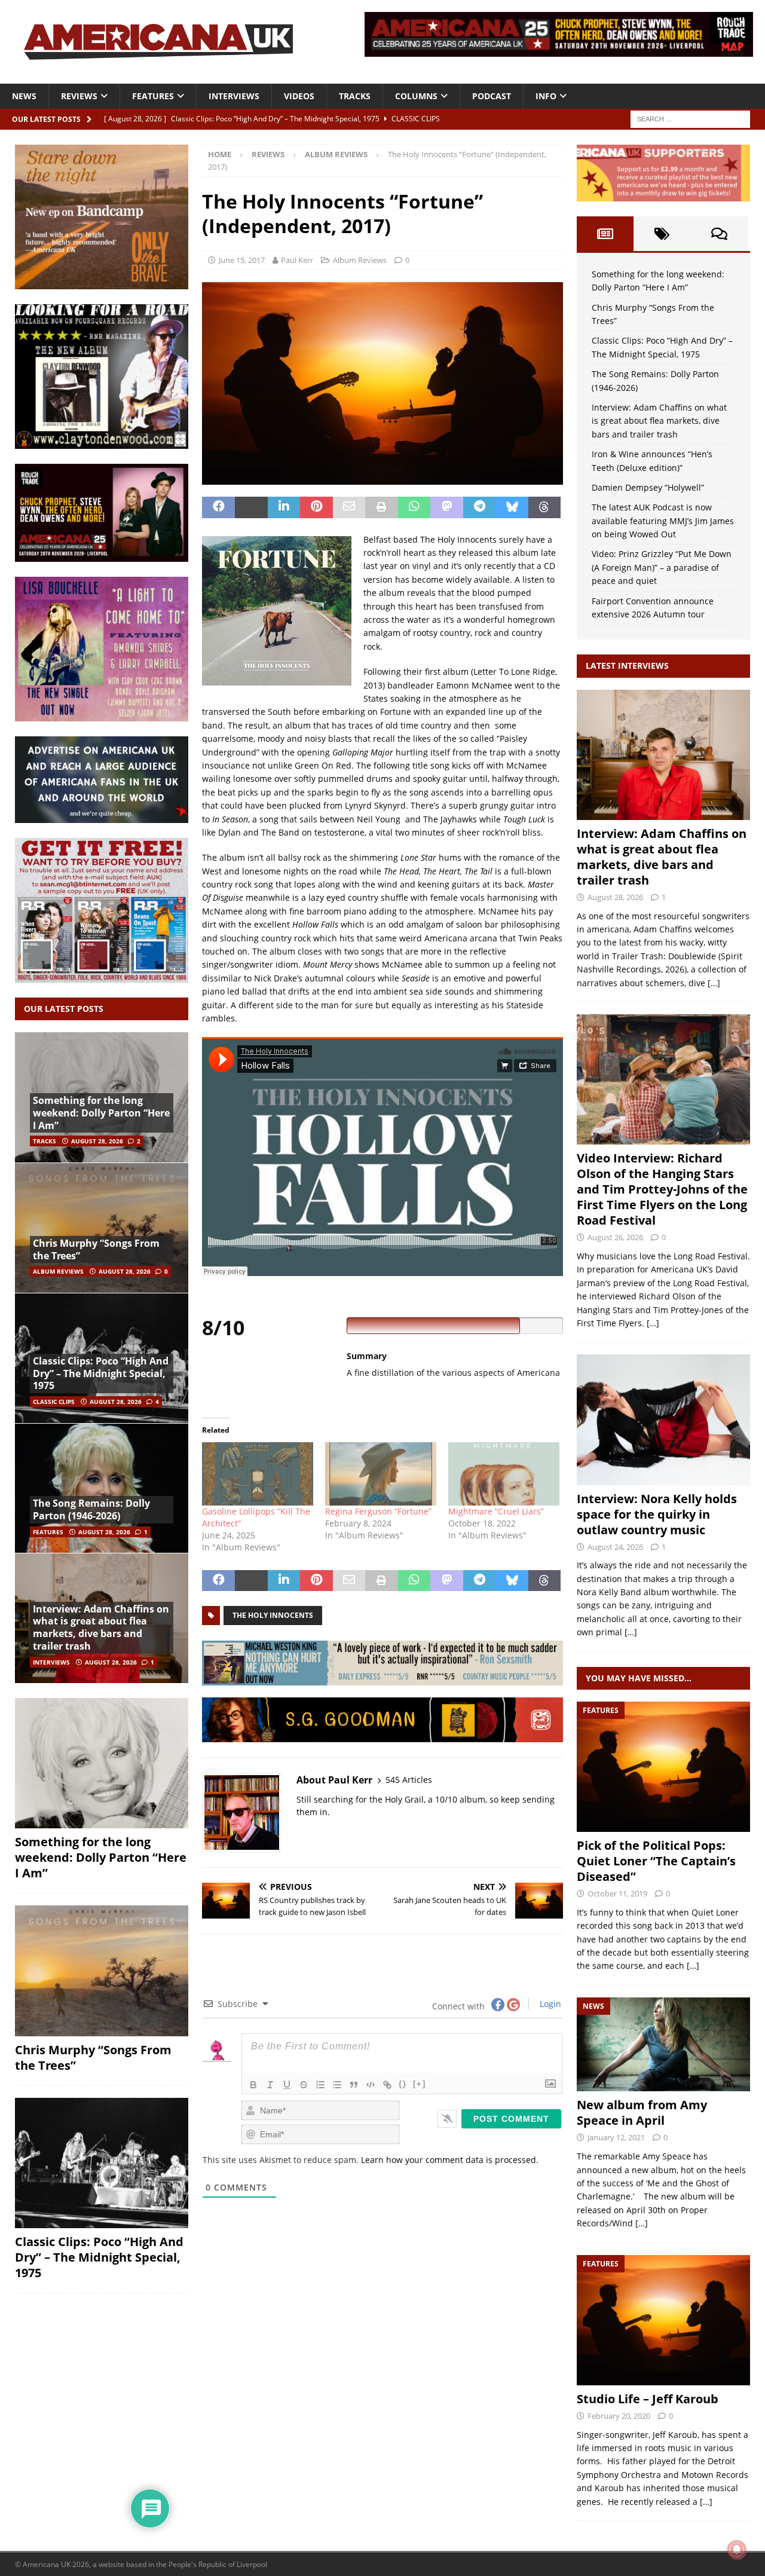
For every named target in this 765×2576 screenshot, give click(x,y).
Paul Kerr (297, 260)
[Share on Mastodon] (447, 507)
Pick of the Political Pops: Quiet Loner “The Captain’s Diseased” (656, 1861)
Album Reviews (360, 260)
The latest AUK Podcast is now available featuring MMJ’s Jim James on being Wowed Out (663, 521)
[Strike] (304, 2085)
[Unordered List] (337, 2085)
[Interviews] (663, 755)
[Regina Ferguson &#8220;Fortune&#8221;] (381, 1474)
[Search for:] (690, 118)
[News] (663, 2045)
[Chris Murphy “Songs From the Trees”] (102, 1228)
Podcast (492, 96)
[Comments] (719, 234)
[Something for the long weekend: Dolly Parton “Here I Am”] (102, 1763)
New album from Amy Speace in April (642, 2112)
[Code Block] (371, 2085)
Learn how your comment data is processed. (450, 2160)
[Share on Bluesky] (512, 507)
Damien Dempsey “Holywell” (648, 487)
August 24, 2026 (615, 1547)
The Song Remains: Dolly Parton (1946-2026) (91, 1509)
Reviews (79, 96)
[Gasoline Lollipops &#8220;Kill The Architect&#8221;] (258, 1474)
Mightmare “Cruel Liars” (496, 1511)
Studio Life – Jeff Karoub (648, 2399)
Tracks (355, 96)
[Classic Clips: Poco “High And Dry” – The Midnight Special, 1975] (102, 2163)
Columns (416, 96)
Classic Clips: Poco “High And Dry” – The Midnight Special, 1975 (101, 1373)
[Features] (663, 1767)
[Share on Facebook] (218, 507)
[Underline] (287, 2085)
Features (153, 96)
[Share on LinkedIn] (284, 507)
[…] (714, 983)
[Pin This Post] (316, 507)
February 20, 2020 (619, 2416)
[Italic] (270, 2085)
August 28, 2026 (97, 1141)
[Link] (387, 2085)
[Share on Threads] (545, 507)
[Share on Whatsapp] (414, 507)
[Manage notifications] (737, 2550)
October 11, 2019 (617, 1893)
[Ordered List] (320, 2085)
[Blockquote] (354, 2085)
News (24, 96)
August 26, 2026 (615, 1237)
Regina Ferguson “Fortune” (378, 1511)
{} (403, 2084)
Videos (299, 96)
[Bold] (253, 2085)
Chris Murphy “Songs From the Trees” (96, 1249)
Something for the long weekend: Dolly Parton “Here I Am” (101, 1113)
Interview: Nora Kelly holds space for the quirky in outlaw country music (657, 1514)
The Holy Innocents (273, 1615)
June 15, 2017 (242, 260)
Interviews (234, 96)
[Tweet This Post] (251, 507)
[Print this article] (382, 507)
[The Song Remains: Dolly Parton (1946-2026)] (102, 1488)
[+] (420, 2084)
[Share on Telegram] (480, 507)
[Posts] (605, 234)
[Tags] (662, 234)
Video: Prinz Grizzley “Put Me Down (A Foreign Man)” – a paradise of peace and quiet (662, 567)
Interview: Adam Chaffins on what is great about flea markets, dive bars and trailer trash (101, 1627)
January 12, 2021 (616, 2137)
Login (549, 2004)
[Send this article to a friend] (349, 507)
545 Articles (409, 1780)
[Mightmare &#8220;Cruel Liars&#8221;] (504, 1474)
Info (546, 96)
